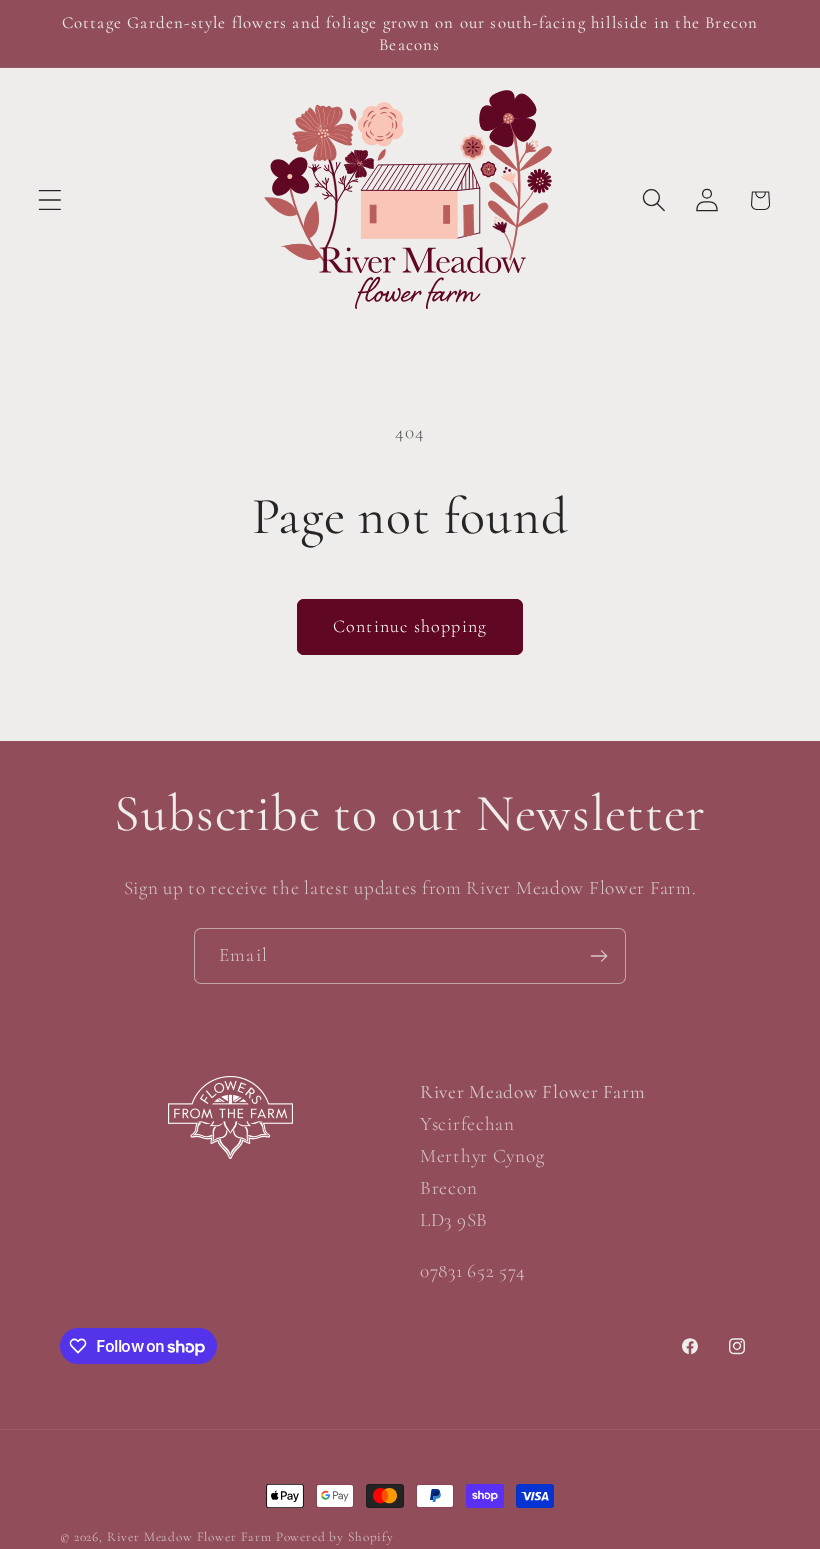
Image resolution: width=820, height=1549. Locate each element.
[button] (50, 200)
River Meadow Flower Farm (189, 1537)
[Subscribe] (598, 956)
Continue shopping (410, 626)
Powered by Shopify (335, 1537)
